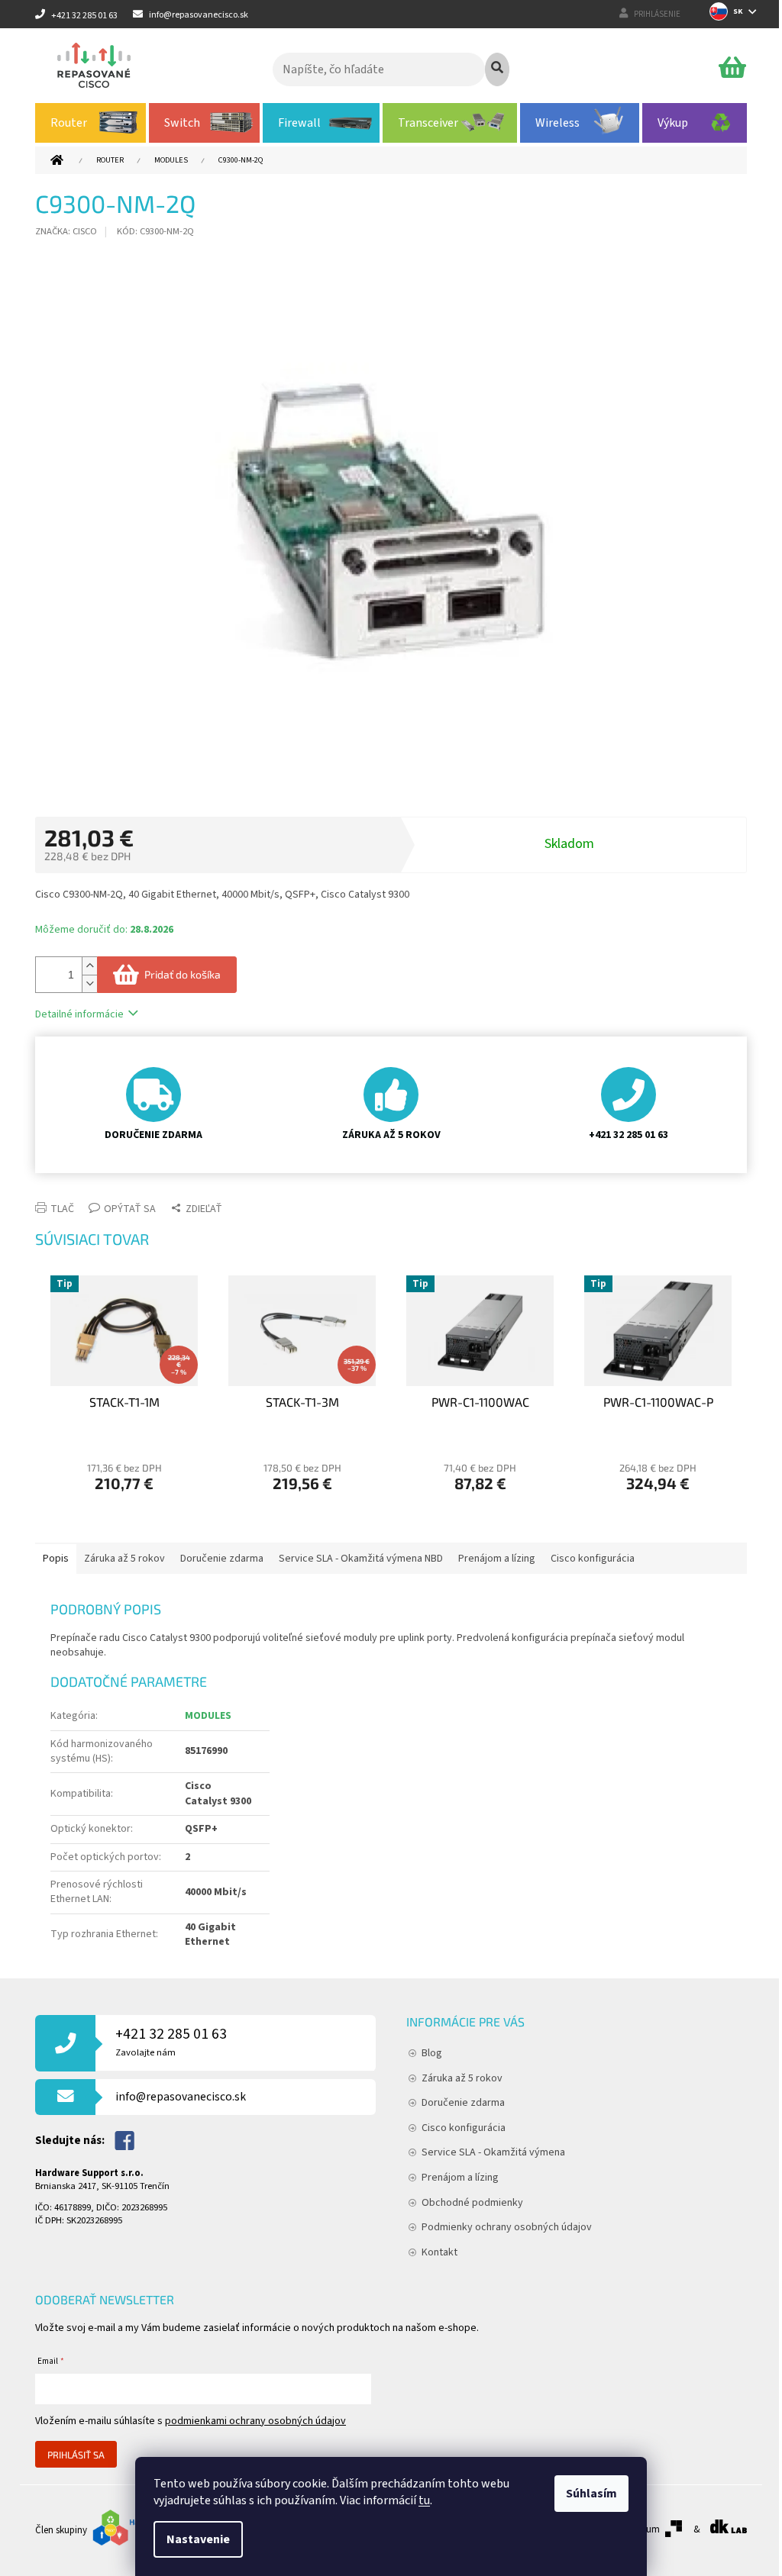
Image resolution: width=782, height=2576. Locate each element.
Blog (432, 2053)
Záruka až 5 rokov (462, 2078)
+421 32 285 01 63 (171, 2041)
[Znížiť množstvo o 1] (89, 983)
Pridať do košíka (183, 974)
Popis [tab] (56, 1559)
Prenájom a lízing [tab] (497, 1559)
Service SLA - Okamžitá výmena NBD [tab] (361, 1559)
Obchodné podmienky (472, 2203)
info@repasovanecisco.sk (181, 2097)
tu (424, 2500)
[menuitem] (90, 123)
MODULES (208, 1716)
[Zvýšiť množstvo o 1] (89, 966)
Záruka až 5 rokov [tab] (124, 1559)
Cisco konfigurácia (464, 2128)
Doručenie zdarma (463, 2103)
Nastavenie (198, 2539)
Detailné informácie (79, 1014)
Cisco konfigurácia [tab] (593, 1559)
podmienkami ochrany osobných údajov (255, 2421)
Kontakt (439, 2252)
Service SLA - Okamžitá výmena (493, 2152)
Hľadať (497, 69)
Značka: (66, 231)
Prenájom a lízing (460, 2178)
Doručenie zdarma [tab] (222, 1559)
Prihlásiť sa (76, 2455)
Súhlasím (591, 2494)
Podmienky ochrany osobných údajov (507, 2227)
